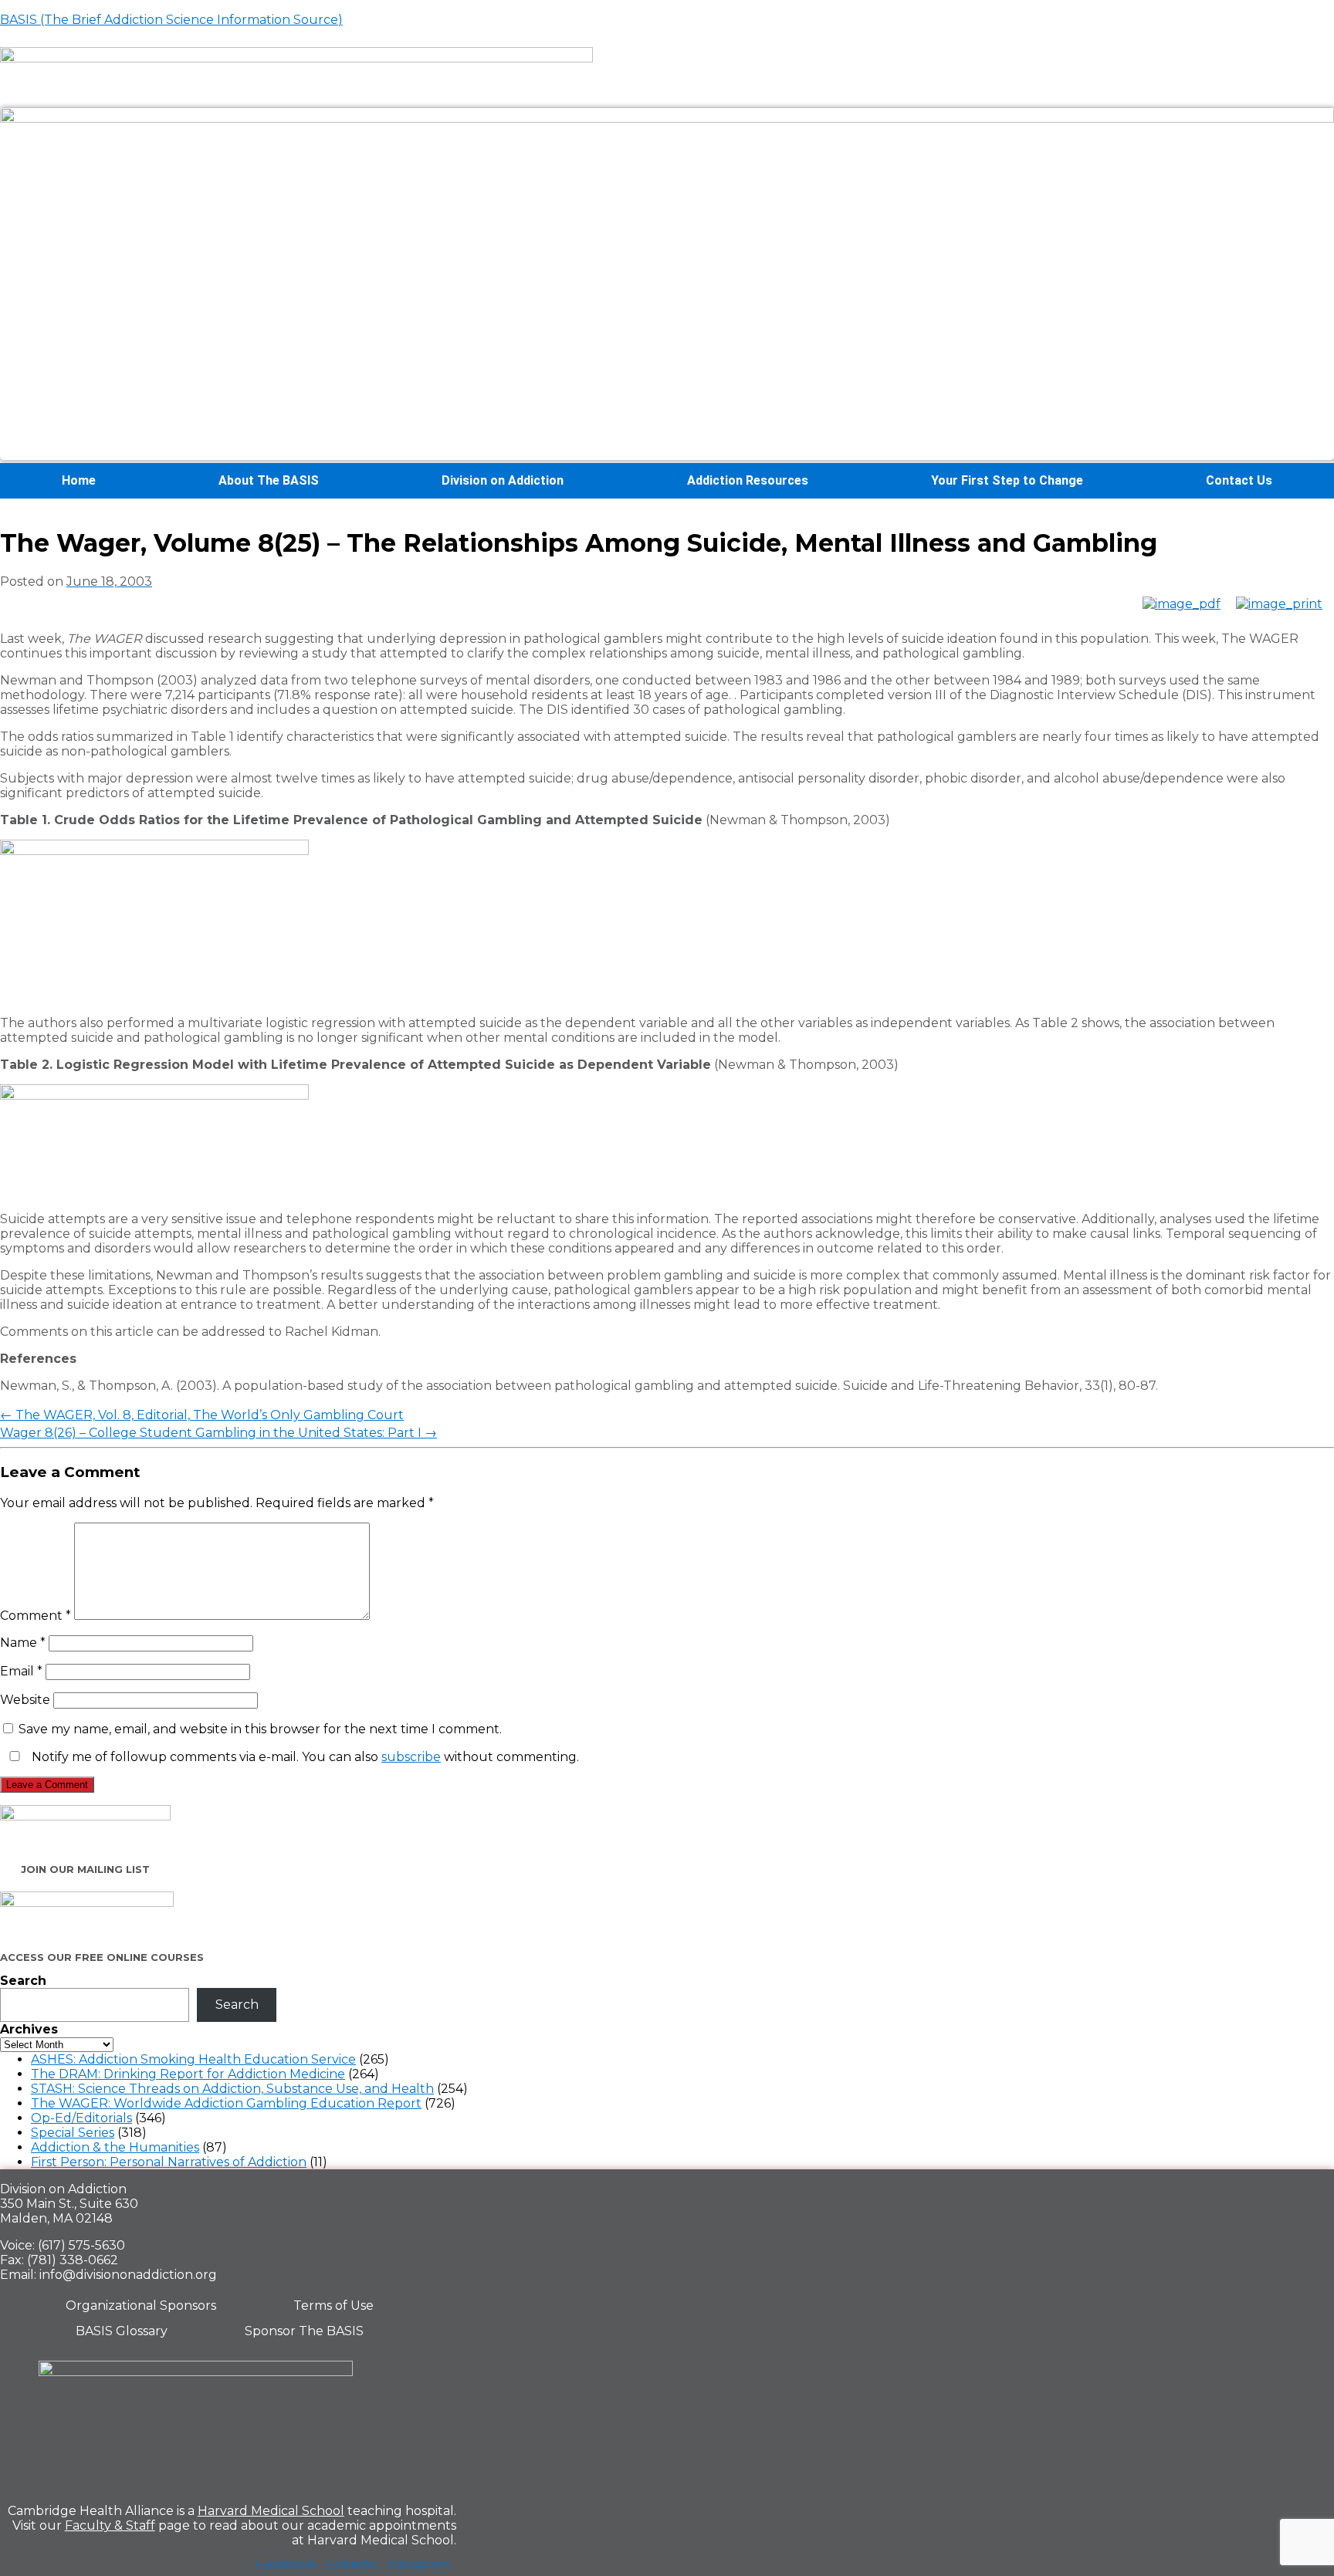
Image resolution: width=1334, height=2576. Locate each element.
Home (79, 480)
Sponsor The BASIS (304, 2331)
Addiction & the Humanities (115, 2147)
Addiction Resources (748, 480)
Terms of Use (333, 2306)
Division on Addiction (503, 480)
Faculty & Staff (110, 2525)
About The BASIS (269, 480)
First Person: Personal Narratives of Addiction (169, 2162)
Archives (29, 2029)
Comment (36, 1616)
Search (23, 1981)
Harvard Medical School (271, 2511)
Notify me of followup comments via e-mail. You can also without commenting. (304, 1757)
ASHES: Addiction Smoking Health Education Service (193, 2059)
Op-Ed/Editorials (81, 2118)
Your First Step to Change (1007, 480)
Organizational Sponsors (141, 2306)
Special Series (73, 2133)
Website (25, 1700)
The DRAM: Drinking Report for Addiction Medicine (188, 2074)
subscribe (411, 1757)
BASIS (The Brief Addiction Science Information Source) (171, 20)
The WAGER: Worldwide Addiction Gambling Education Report (226, 2103)
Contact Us (1239, 480)
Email (21, 1671)
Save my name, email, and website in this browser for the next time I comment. (260, 1729)
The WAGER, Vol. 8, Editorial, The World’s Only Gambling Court (202, 1415)
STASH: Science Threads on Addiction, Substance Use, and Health (232, 2089)
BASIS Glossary (122, 2331)
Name (23, 1643)
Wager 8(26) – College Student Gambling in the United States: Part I (218, 1433)
